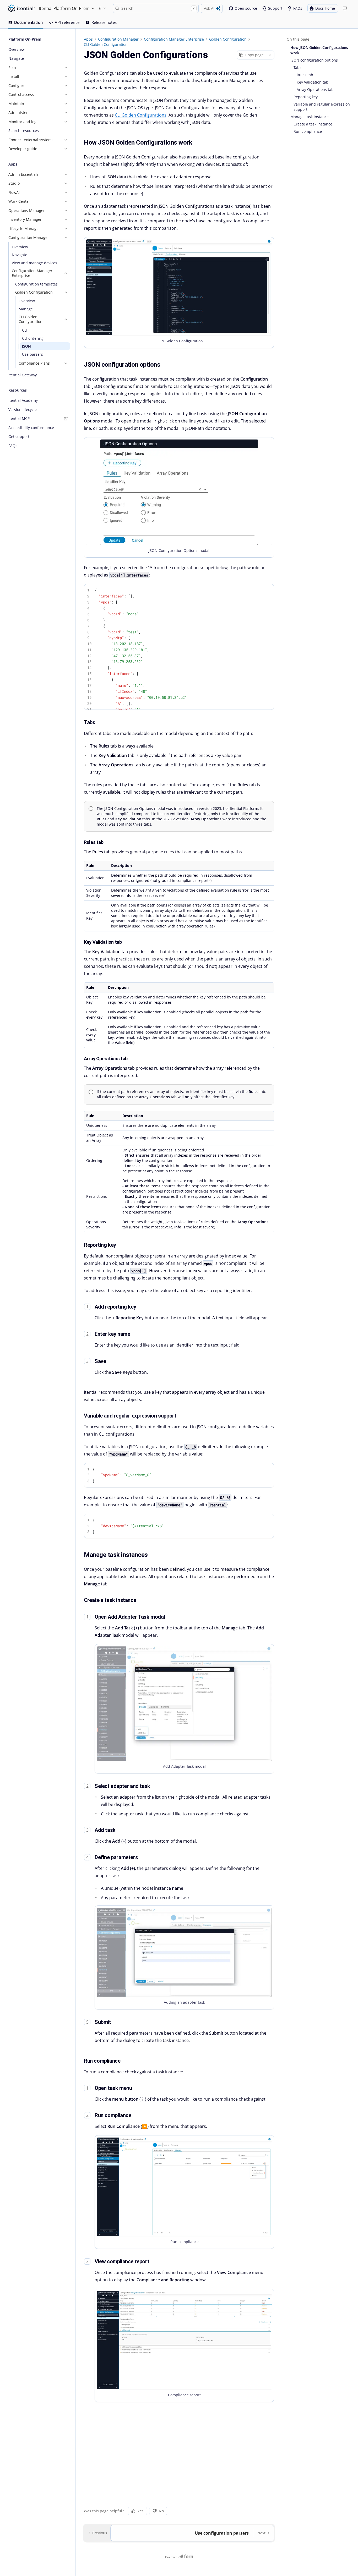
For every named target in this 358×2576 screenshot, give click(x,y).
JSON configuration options (314, 60)
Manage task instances (310, 117)
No (161, 2511)
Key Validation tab (313, 82)
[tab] (26, 23)
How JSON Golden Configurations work (319, 50)
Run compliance (308, 131)
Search (158, 8)
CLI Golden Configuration (106, 44)
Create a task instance (313, 124)
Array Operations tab (315, 89)
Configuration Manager (118, 39)
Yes (141, 2511)
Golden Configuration (228, 39)
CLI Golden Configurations (141, 115)
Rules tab (305, 75)
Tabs (297, 67)
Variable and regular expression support (322, 107)
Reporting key (306, 97)
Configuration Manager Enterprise (174, 39)
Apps (88, 39)
